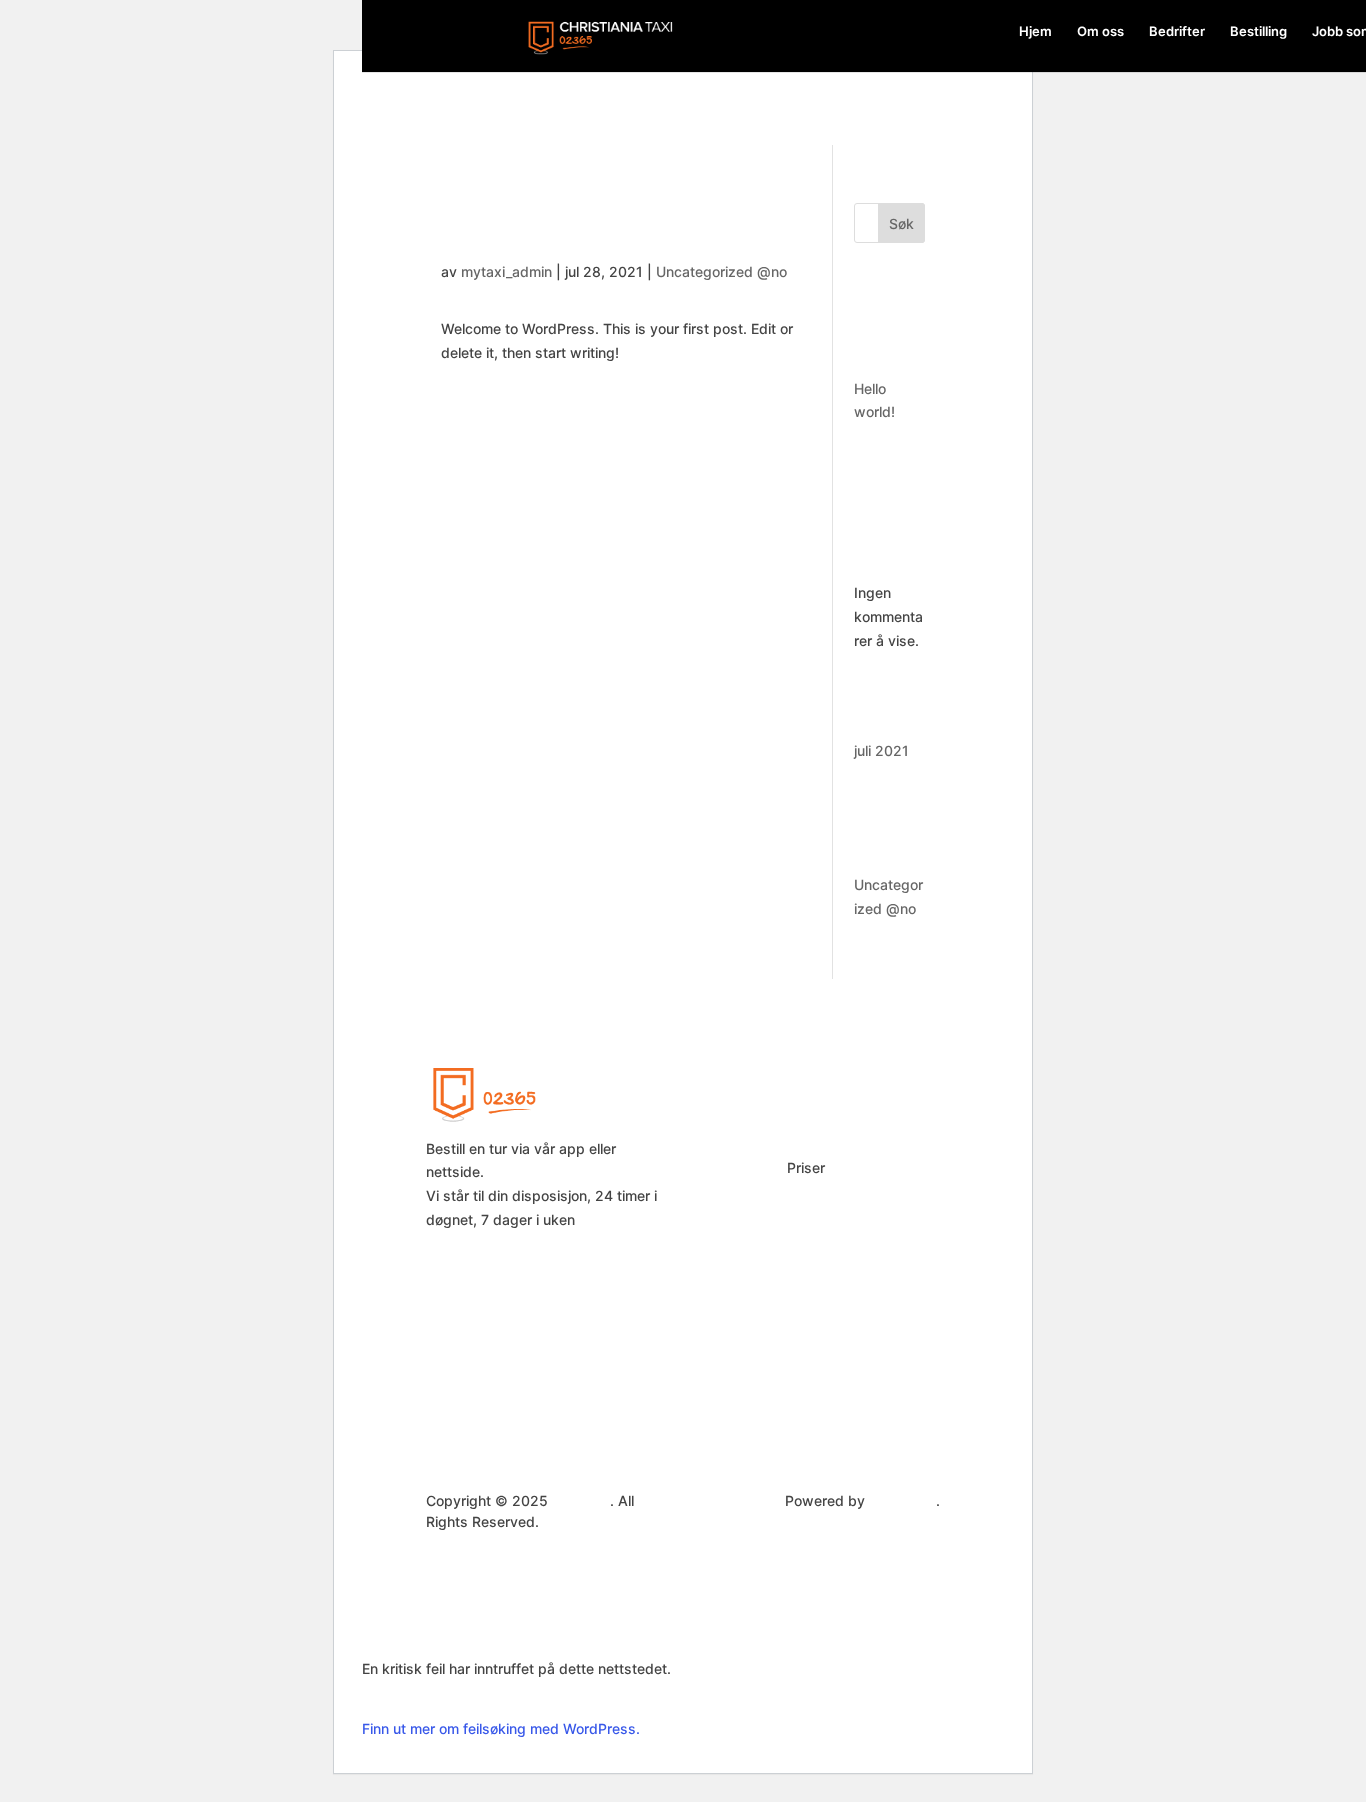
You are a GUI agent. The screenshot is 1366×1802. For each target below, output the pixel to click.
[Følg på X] (894, 1202)
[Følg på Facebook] (894, 1162)
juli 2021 (881, 750)
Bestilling (1258, 31)
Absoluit (581, 1500)
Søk (901, 223)
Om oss (1100, 31)
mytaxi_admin (506, 271)
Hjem (1035, 31)
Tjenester (728, 1188)
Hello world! (514, 214)
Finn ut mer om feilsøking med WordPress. (501, 1728)
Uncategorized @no (721, 271)
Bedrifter (1177, 31)
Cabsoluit (902, 1500)
